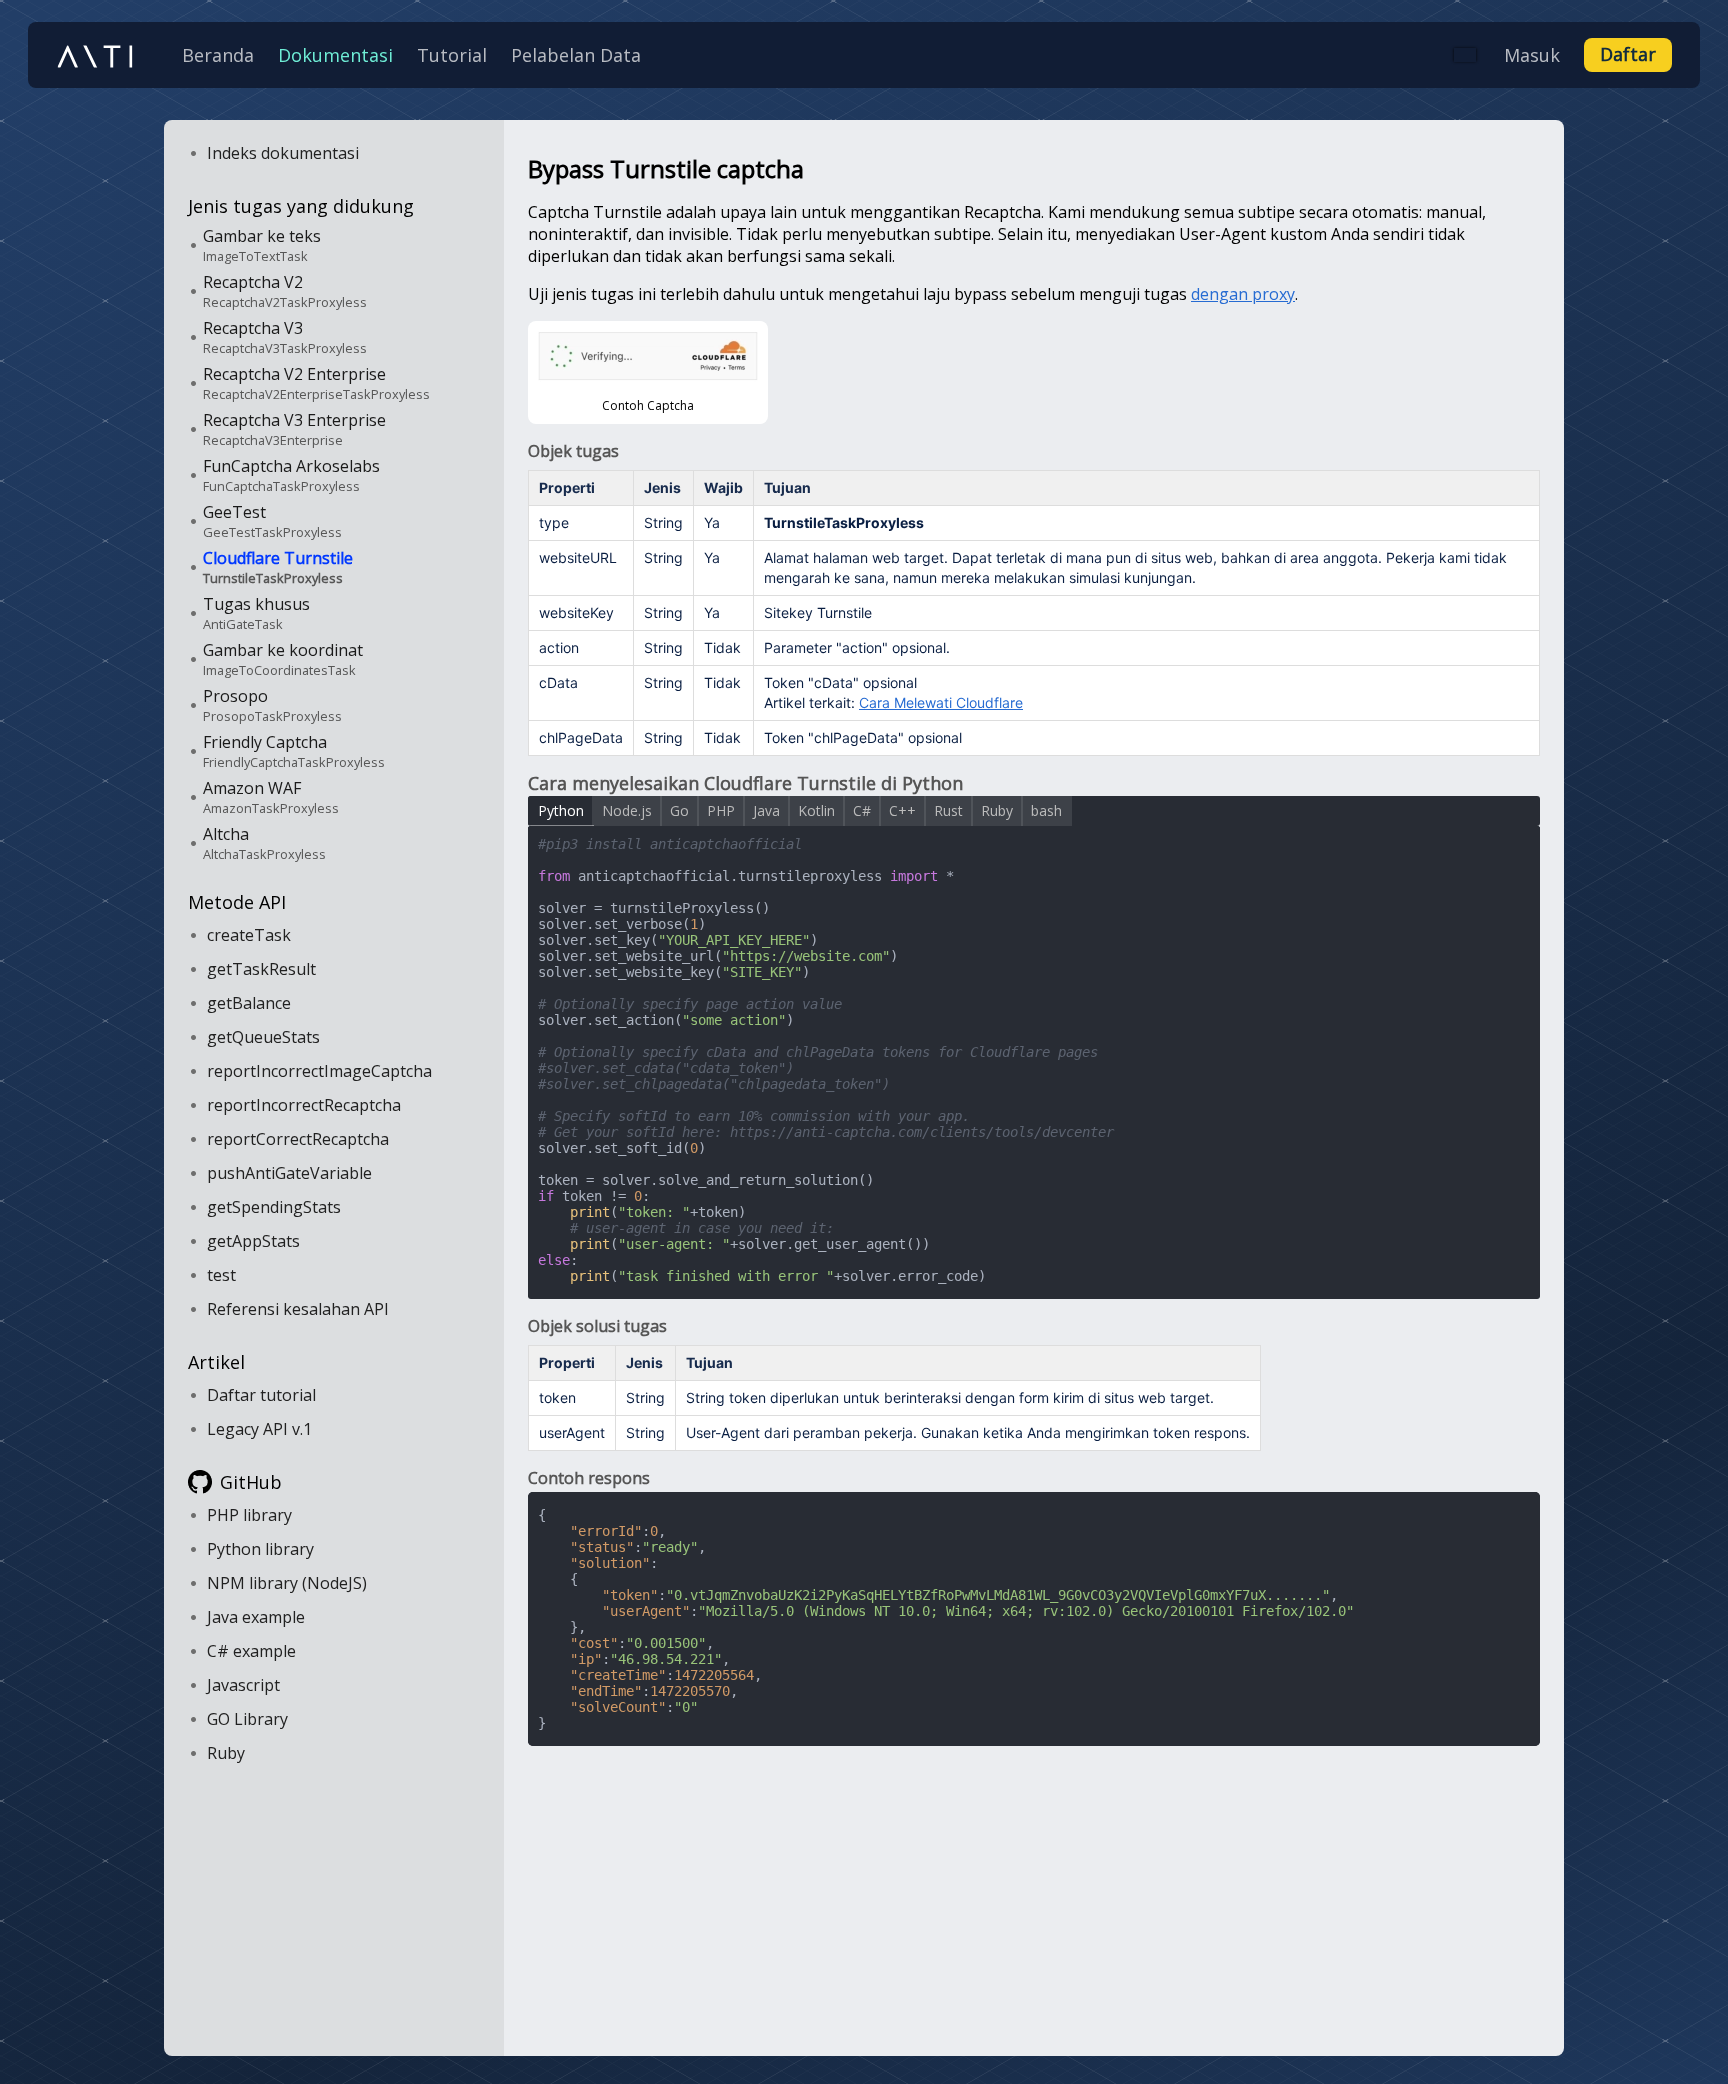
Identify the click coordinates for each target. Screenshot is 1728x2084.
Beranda (218, 55)
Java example (256, 1617)
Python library (260, 1549)
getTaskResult (261, 969)
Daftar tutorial (261, 1395)
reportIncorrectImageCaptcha (319, 1071)
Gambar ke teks (262, 245)
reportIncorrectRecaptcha (304, 1105)
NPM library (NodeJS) (287, 1583)
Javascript (243, 1685)
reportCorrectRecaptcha (298, 1139)
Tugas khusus (256, 613)
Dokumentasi (335, 55)
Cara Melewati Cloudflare (941, 702)
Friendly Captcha (294, 751)
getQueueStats (263, 1037)
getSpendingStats (274, 1207)
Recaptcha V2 (285, 291)
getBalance (249, 1003)
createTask (249, 935)
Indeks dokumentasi (283, 153)
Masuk (1532, 55)
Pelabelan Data (576, 55)
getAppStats (253, 1241)
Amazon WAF (271, 797)
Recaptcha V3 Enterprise (294, 429)
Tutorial (452, 55)
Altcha (264, 843)
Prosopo (272, 705)
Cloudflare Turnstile (278, 567)
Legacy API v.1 (259, 1429)
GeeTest (272, 521)
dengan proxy (1243, 294)
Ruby (226, 1753)
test (221, 1275)
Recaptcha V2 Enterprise (316, 383)
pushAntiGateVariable (289, 1173)
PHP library (249, 1515)
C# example (251, 1651)
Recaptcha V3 (285, 337)
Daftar (1628, 54)
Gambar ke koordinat (283, 659)
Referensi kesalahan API (298, 1309)
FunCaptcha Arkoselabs (291, 475)
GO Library (247, 1719)
